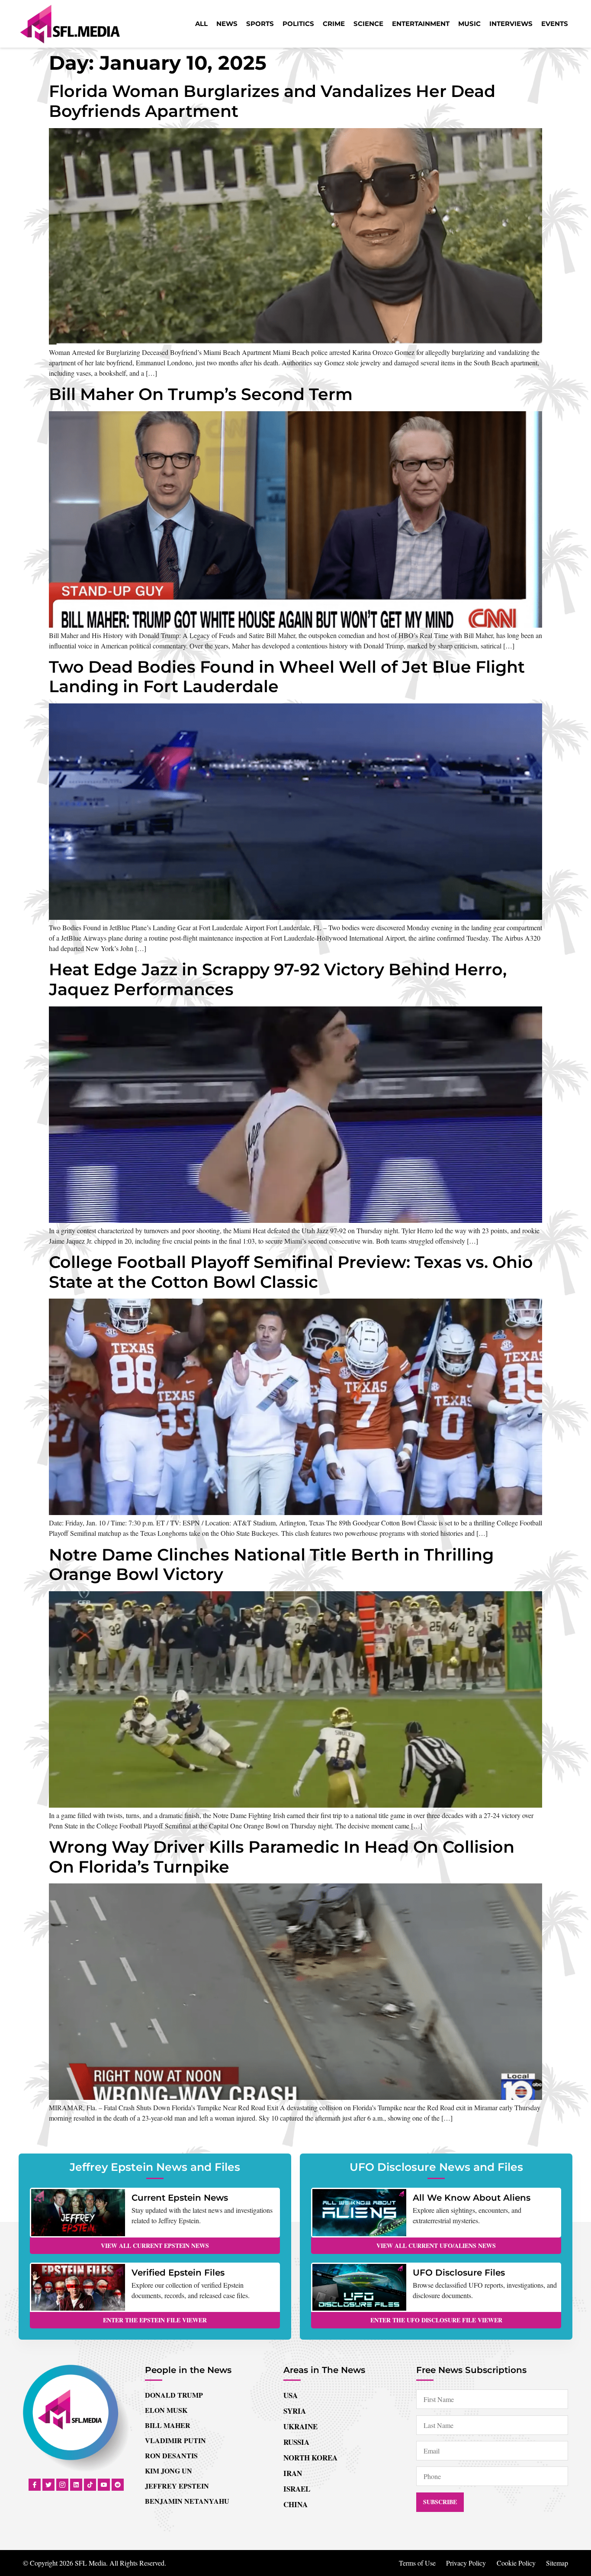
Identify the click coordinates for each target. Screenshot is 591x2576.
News (227, 24)
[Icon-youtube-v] (104, 2485)
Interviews (511, 24)
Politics (298, 24)
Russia (296, 2442)
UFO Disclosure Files (459, 2273)
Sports (260, 24)
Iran (293, 2473)
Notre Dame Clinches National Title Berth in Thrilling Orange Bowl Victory (271, 1565)
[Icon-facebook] (35, 2485)
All (201, 24)
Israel (297, 2489)
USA (291, 2395)
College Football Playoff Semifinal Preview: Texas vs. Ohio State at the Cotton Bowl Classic (291, 1272)
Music (469, 24)
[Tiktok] (90, 2485)
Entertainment (421, 24)
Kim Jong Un (169, 2471)
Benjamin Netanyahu (187, 2501)
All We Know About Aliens (472, 2198)
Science (368, 24)
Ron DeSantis (171, 2455)
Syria (295, 2411)
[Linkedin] (76, 2485)
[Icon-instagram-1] (62, 2485)
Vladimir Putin (175, 2440)
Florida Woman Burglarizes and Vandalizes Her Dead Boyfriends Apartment (272, 101)
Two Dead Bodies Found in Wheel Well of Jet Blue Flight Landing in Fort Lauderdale (287, 677)
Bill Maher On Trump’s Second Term (201, 394)
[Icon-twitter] (48, 2485)
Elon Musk (166, 2410)
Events (555, 24)
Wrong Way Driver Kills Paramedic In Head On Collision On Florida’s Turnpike (282, 1857)
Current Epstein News (180, 2198)
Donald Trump (174, 2395)
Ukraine (300, 2426)
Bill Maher (168, 2425)
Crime (334, 24)
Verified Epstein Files (178, 2273)
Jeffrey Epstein (177, 2486)
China (295, 2504)
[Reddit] (118, 2485)
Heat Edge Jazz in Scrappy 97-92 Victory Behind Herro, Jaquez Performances (278, 979)
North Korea (310, 2458)
